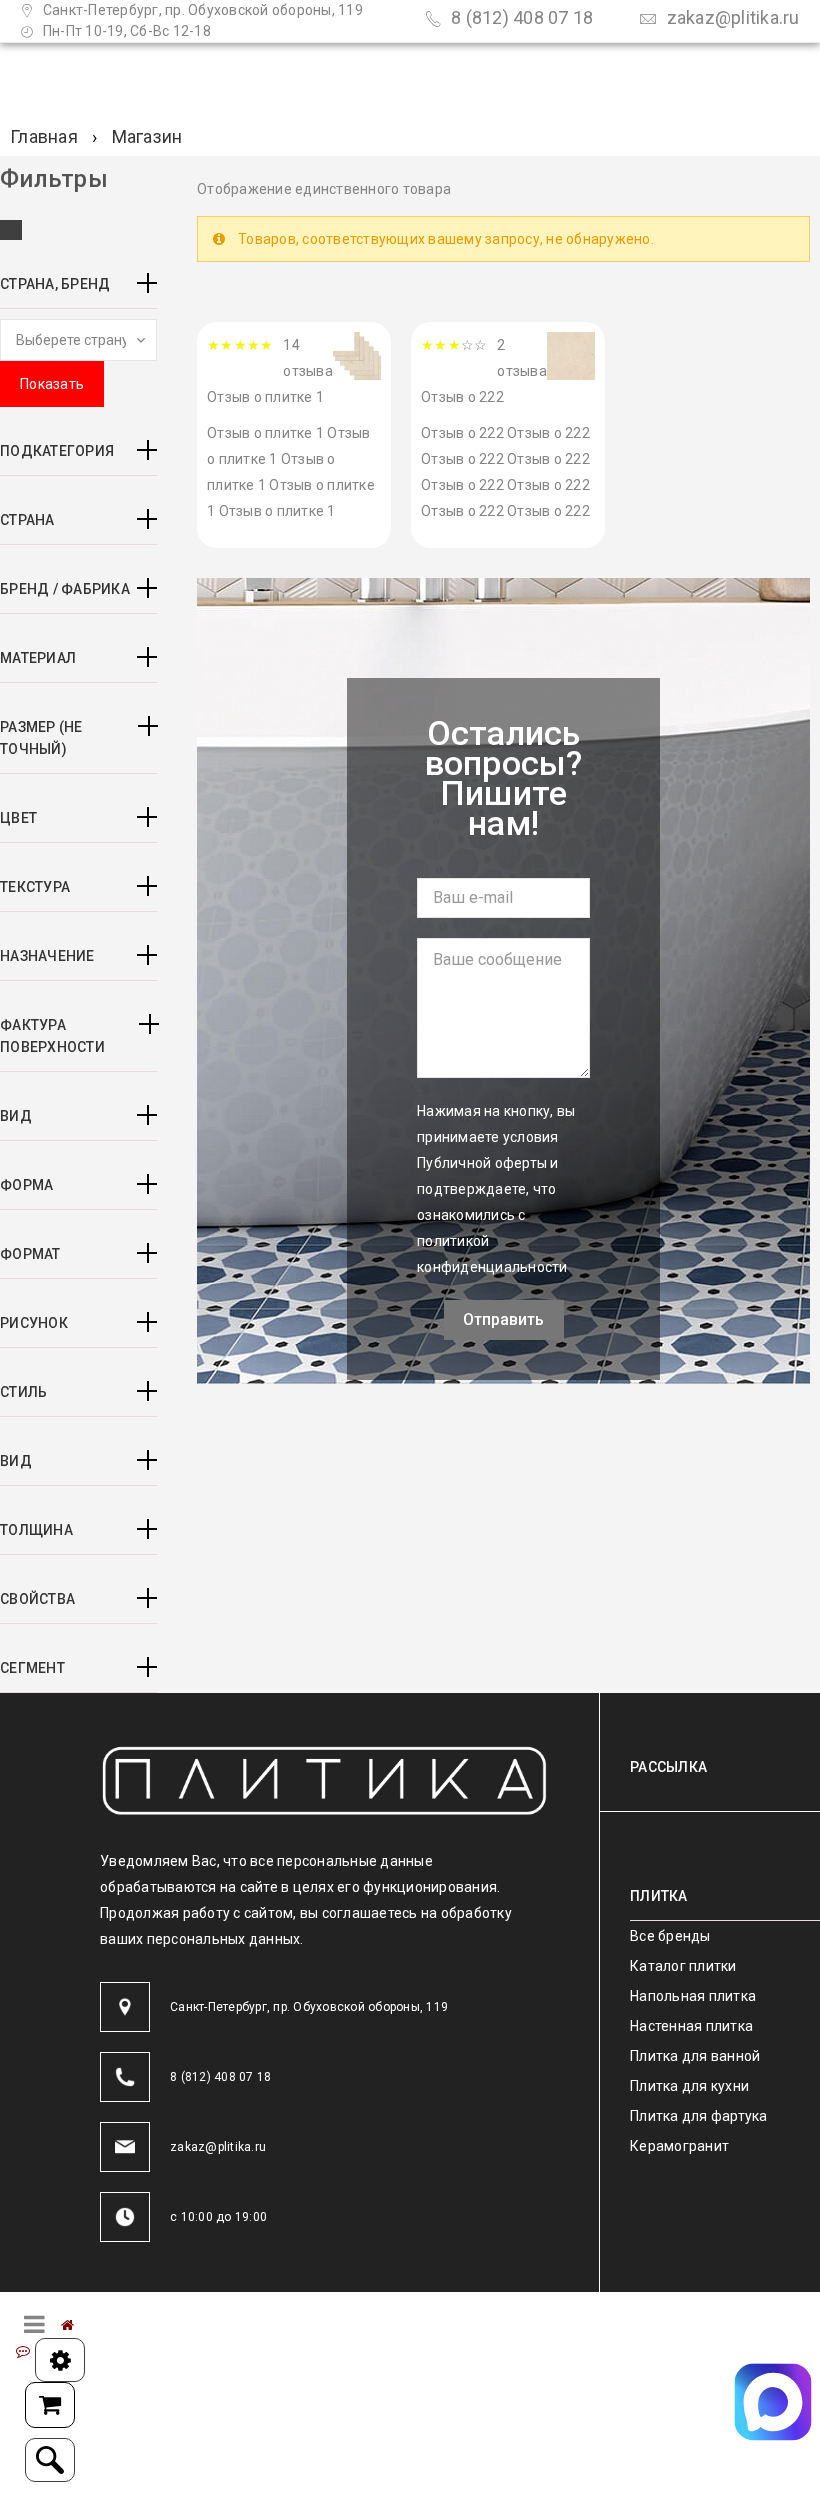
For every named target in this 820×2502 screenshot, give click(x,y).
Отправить (503, 1319)
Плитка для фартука (699, 2116)
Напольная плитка (693, 1996)
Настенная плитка (691, 2026)
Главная (44, 136)
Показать (52, 384)
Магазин (147, 136)
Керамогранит (679, 2146)
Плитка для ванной (695, 2056)
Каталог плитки (683, 1966)
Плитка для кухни (689, 2086)
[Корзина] (50, 2405)
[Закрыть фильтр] (11, 230)
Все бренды (670, 1936)
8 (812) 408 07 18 (520, 17)
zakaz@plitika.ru (730, 17)
